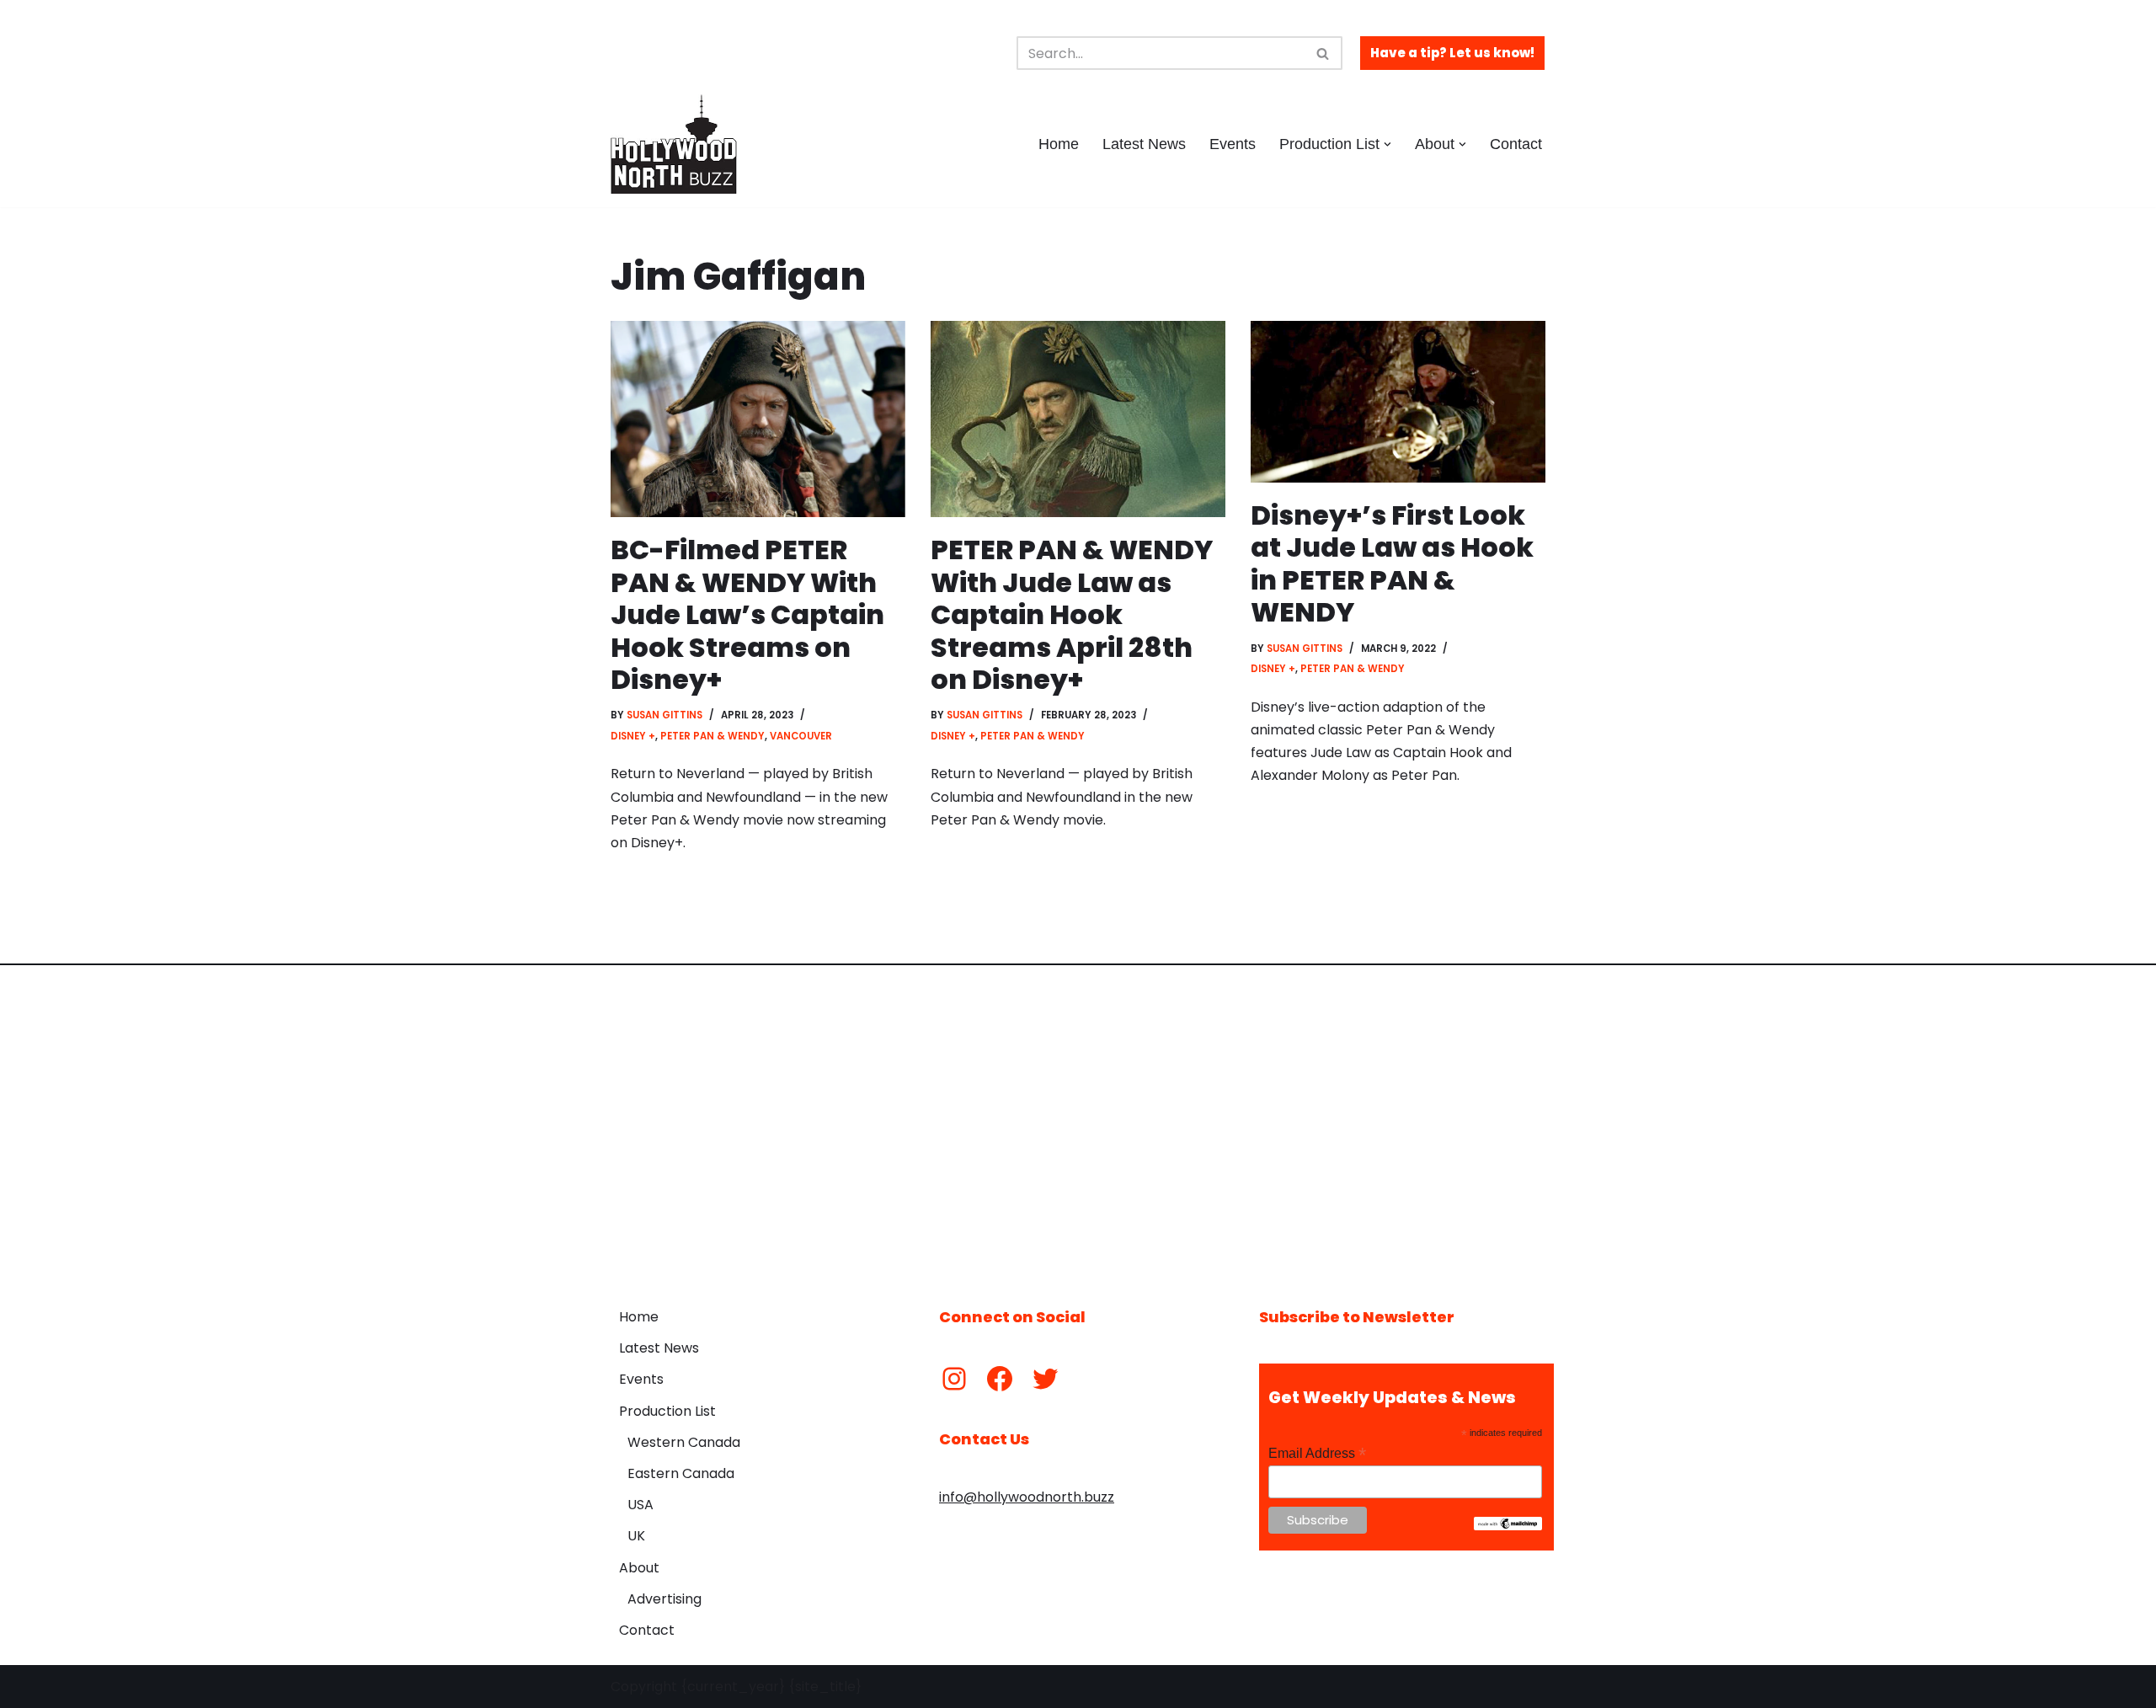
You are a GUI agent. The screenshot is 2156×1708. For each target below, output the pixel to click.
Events (1233, 144)
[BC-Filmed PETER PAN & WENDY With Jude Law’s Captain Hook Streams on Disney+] (758, 419)
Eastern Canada (681, 1473)
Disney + (633, 736)
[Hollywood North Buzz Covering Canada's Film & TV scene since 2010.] (674, 144)
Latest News (1144, 144)
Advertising (664, 1599)
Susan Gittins (664, 715)
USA (640, 1505)
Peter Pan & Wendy (712, 736)
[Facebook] (1000, 1379)
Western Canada (684, 1442)
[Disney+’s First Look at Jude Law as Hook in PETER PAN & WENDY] (1398, 402)
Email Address (1317, 1453)
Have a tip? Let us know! (1452, 53)
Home (1059, 144)
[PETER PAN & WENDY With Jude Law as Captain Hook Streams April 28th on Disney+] (1078, 419)
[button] (1388, 144)
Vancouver (801, 736)
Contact (1516, 144)
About (639, 1568)
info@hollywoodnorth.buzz (1027, 1497)
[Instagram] (954, 1379)
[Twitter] (1045, 1379)
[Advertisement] (1078, 1124)
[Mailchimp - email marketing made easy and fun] (1508, 1526)
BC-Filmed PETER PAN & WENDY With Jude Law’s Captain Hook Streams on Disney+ (747, 614)
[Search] (1323, 53)
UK (636, 1536)
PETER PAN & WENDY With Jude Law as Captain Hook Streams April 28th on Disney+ (1072, 614)
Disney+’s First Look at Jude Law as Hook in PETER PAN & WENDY (1392, 563)
